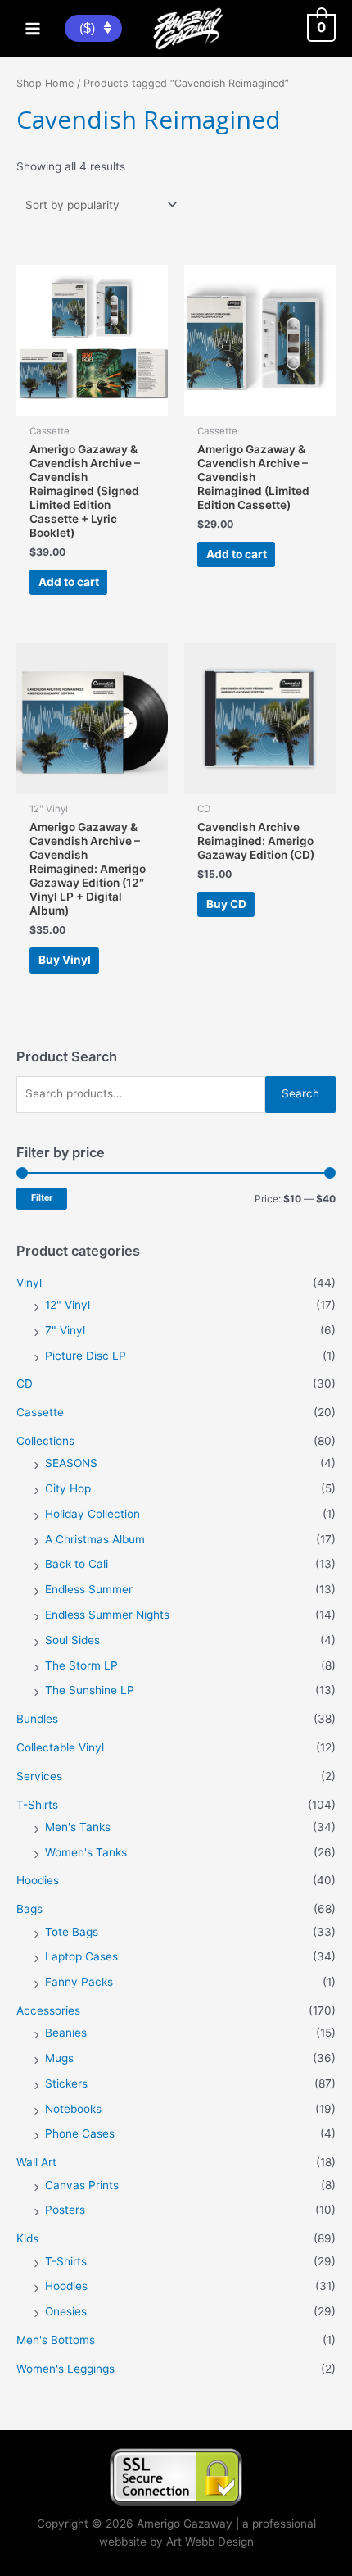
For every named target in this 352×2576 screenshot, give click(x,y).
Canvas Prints (82, 2185)
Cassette (40, 1412)
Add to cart (69, 582)
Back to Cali (77, 1564)
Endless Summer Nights (107, 1615)
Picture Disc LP (86, 1356)
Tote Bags (72, 1932)
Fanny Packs (79, 1982)
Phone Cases (80, 2133)
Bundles (37, 1719)
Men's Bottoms (56, 2340)
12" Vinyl (68, 1305)
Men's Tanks (78, 1827)
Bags (29, 1909)
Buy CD (226, 904)
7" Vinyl (65, 1330)
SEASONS (71, 1463)
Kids (27, 2238)
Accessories (48, 2010)
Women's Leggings (65, 2369)
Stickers (66, 2083)
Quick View (92, 402)
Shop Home (45, 83)
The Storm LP (81, 1665)
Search (300, 1093)
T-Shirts (37, 1805)
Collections (45, 1441)
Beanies (66, 2033)
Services (39, 1776)
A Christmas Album (95, 1539)
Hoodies (38, 1880)
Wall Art (36, 2162)
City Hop (68, 1488)
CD (25, 1383)
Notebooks (73, 2109)
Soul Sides (72, 1640)
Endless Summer (89, 1589)
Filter (42, 1198)
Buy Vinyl (65, 960)
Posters (65, 2210)
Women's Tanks (86, 1852)
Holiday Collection (93, 1514)
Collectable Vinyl (60, 1747)
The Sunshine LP (90, 1690)
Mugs (59, 2058)
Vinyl (29, 1283)
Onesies (66, 2311)
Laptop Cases (81, 1956)
